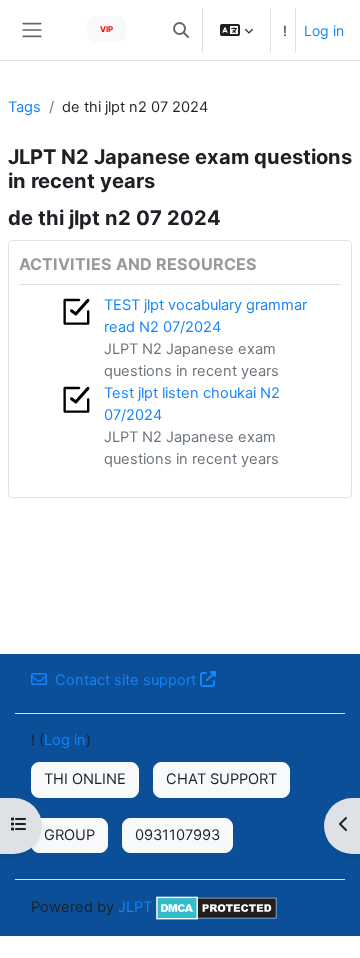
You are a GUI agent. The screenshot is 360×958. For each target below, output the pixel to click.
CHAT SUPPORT (221, 779)
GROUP (69, 835)
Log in (324, 30)
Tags (24, 107)
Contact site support (125, 680)
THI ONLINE (85, 779)
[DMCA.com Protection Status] (216, 907)
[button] (181, 30)
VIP (106, 29)
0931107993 (177, 835)
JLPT (135, 907)
